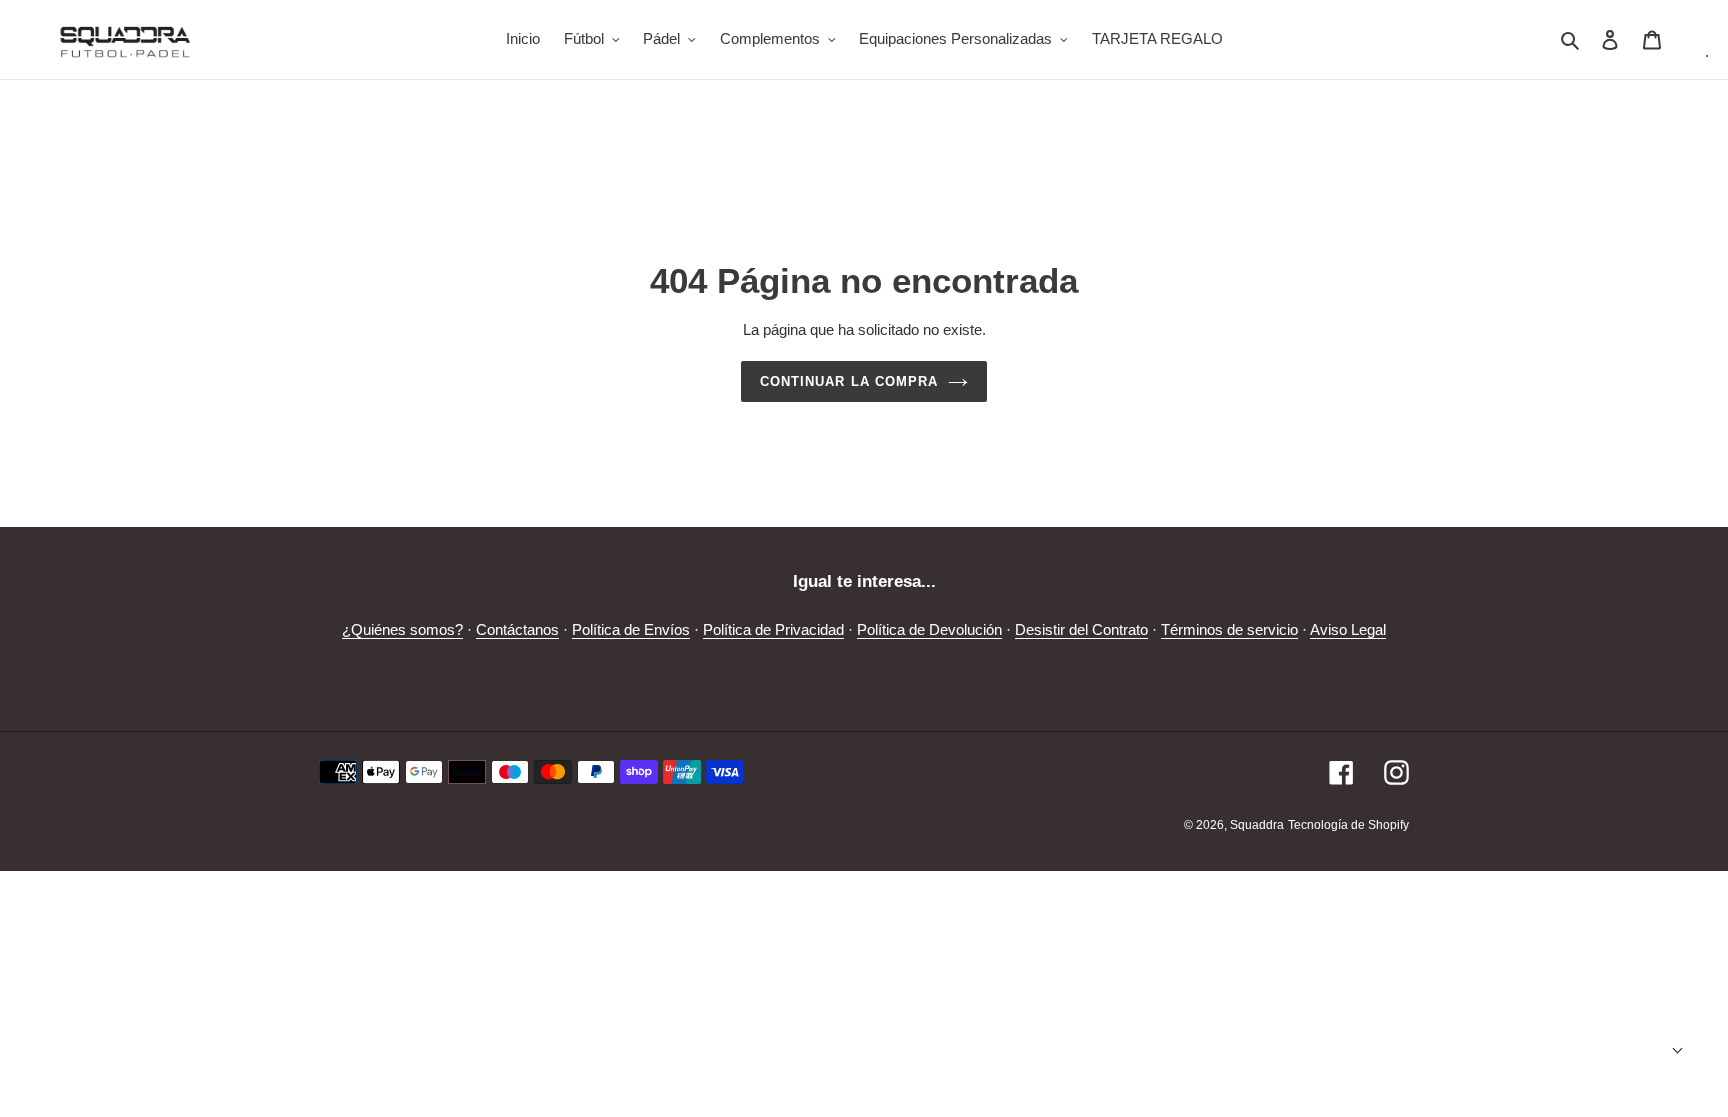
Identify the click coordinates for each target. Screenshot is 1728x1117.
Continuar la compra (849, 381)
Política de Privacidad (773, 629)
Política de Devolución (929, 629)
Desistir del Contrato (1081, 629)
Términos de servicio (1229, 629)
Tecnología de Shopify (1348, 825)
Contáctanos (517, 629)
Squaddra (1257, 825)
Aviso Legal (1348, 629)
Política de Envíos (631, 629)
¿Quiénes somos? (402, 629)
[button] (1636, 1050)
